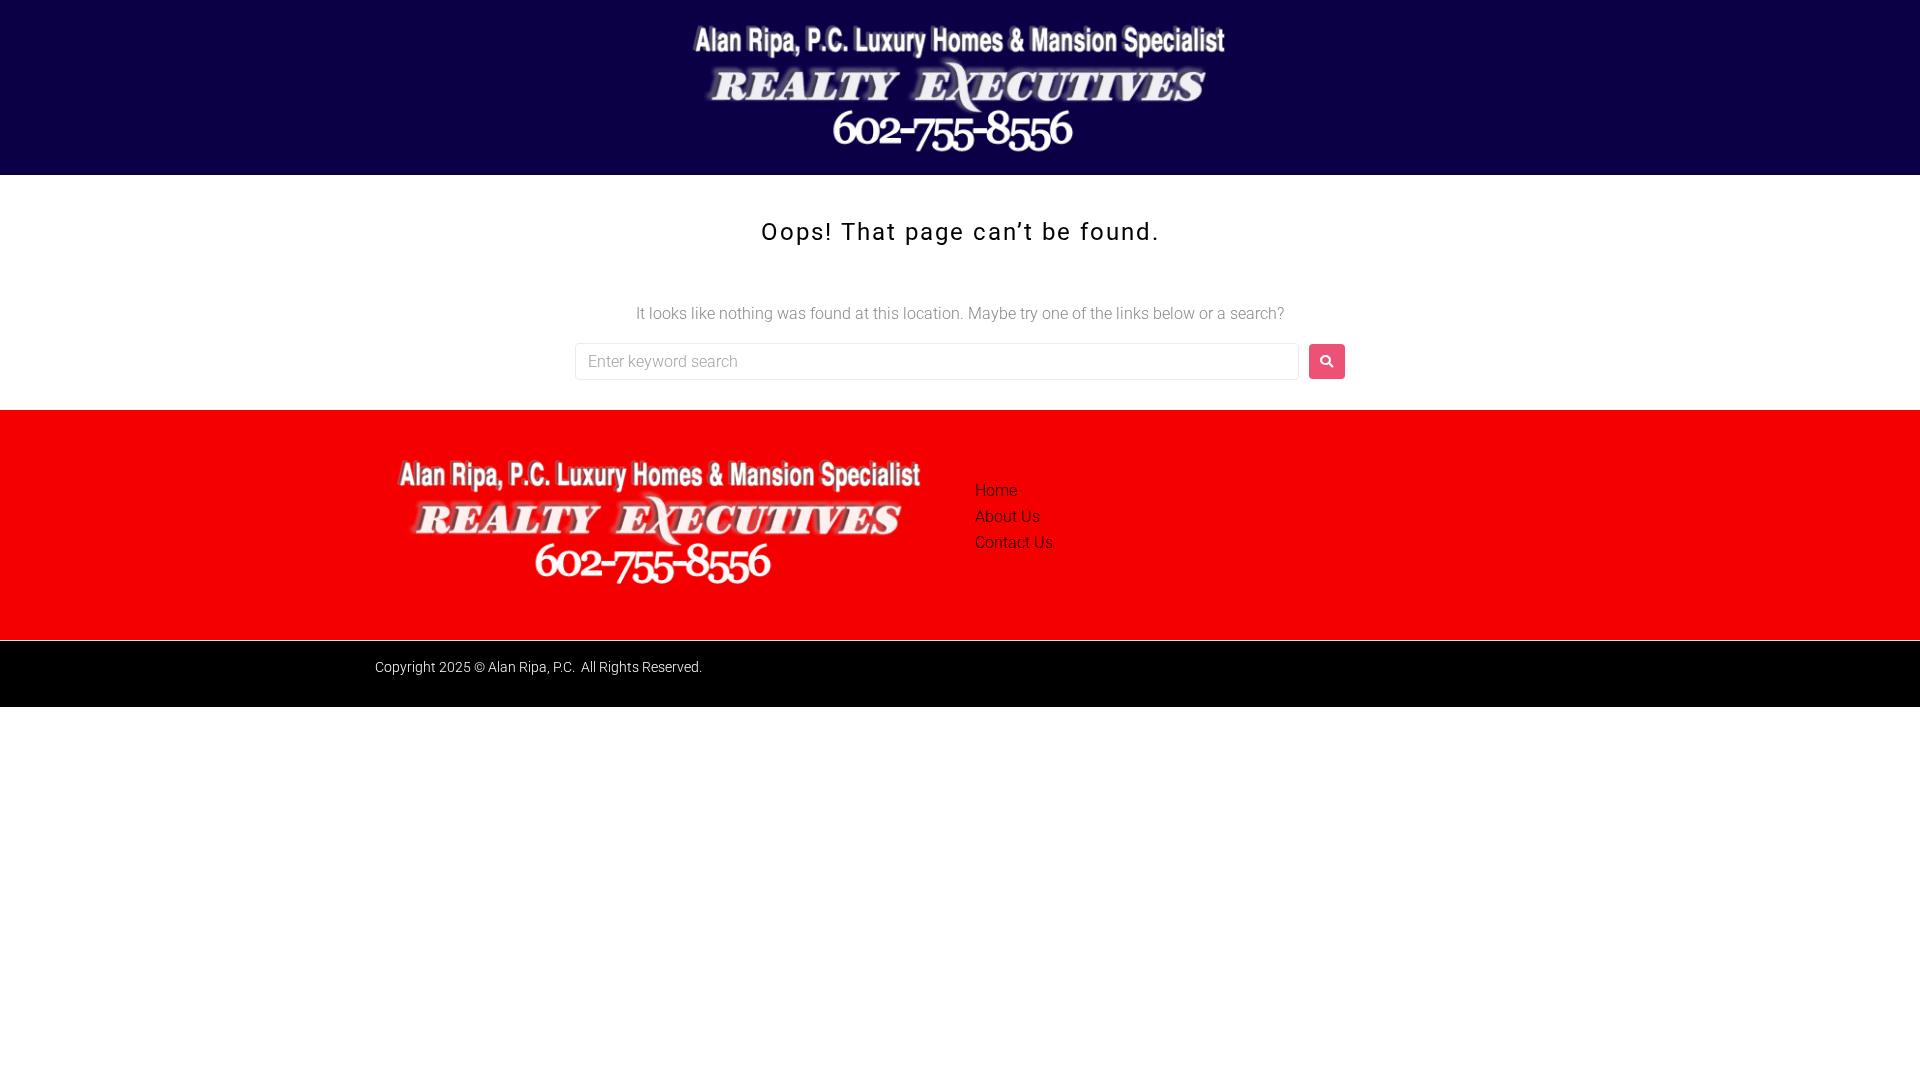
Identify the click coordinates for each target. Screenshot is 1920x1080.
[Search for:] (937, 361)
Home (996, 490)
